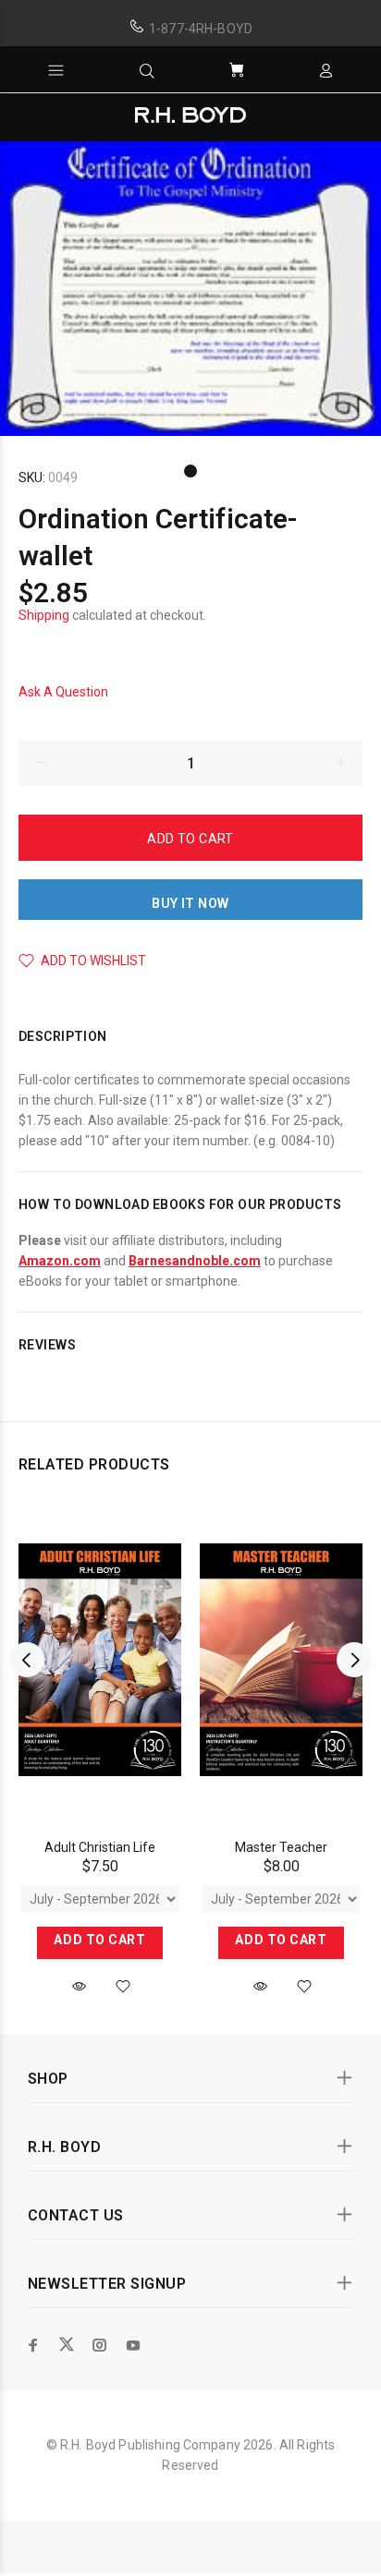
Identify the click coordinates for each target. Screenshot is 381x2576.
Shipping (44, 615)
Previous (27, 1660)
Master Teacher (281, 1847)
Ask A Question (63, 692)
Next (354, 1660)
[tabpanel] (190, 289)
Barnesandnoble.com (195, 1261)
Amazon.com (60, 1261)
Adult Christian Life (100, 1847)
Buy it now (190, 903)
